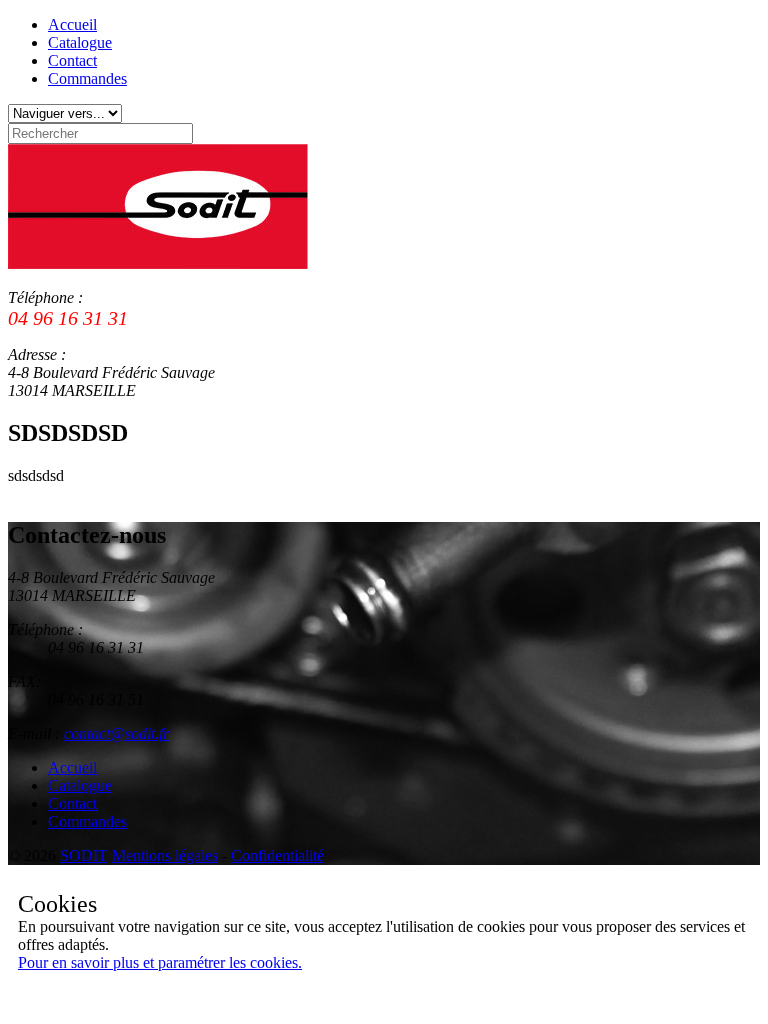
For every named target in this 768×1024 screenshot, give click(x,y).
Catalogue (80, 42)
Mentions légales (165, 855)
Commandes (87, 78)
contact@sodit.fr (116, 733)
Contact (72, 60)
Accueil (72, 24)
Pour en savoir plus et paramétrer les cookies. (160, 962)
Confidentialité (277, 855)
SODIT (84, 855)
